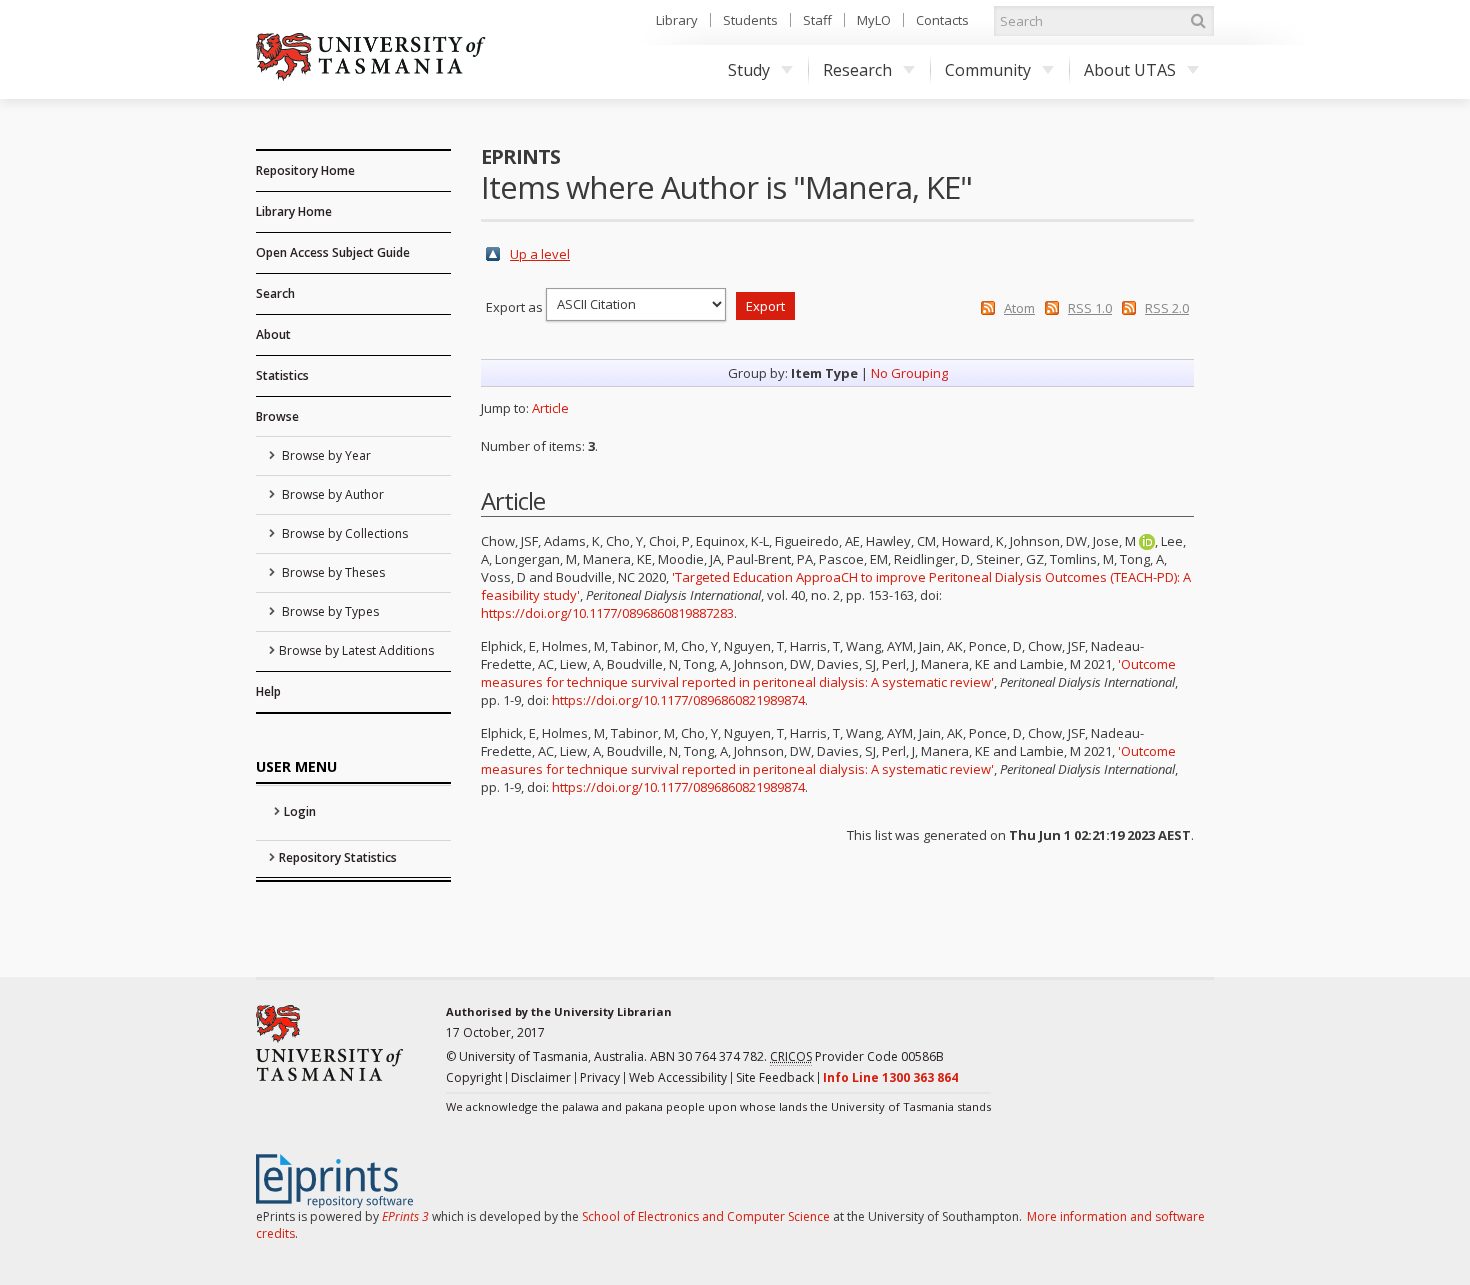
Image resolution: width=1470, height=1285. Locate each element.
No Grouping (909, 373)
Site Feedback (775, 1077)
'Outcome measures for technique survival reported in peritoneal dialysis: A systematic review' (828, 673)
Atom (1019, 308)
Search (275, 293)
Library (677, 20)
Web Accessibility (678, 1077)
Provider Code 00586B (857, 1056)
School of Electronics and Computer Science (706, 1216)
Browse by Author (331, 494)
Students (750, 20)
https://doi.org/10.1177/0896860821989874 (678, 700)
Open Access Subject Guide (333, 252)
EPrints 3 (405, 1216)
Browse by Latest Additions (356, 650)
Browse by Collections (343, 533)
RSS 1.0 (1090, 308)
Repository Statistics (338, 857)
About (273, 334)
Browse (277, 416)
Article (550, 408)
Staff (817, 20)
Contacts (942, 20)
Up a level (540, 254)
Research (857, 70)
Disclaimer (541, 1077)
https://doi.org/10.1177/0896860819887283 (607, 613)
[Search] (1198, 21)
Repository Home (305, 170)
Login (300, 811)
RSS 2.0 (1167, 308)
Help (268, 691)
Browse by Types (329, 611)
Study (749, 70)
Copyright (474, 1077)
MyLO (874, 20)
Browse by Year (325, 455)
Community (988, 70)
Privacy (600, 1077)
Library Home (294, 211)
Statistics (282, 375)
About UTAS (1130, 70)
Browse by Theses (332, 572)
